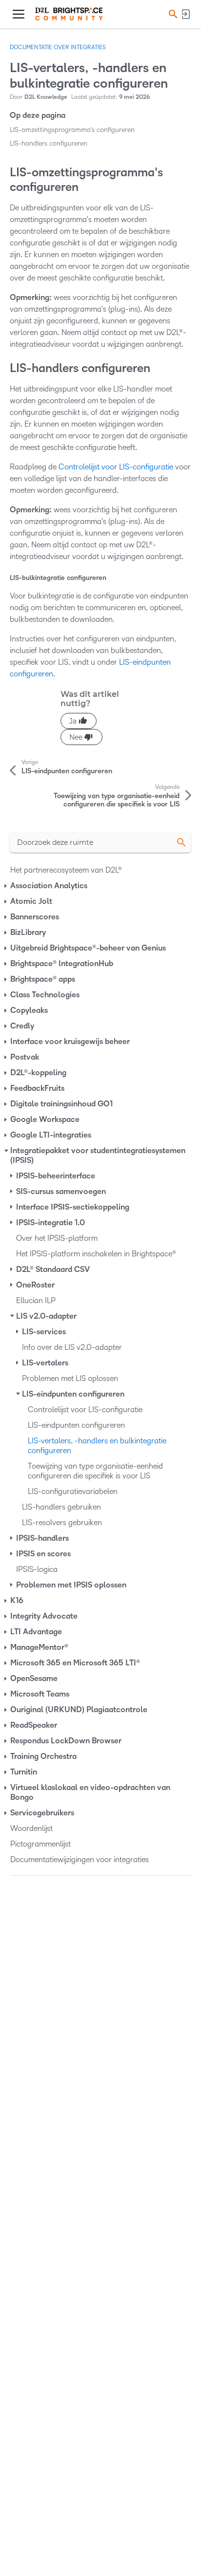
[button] (172, 14)
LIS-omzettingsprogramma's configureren (72, 130)
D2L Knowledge (46, 97)
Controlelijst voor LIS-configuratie (116, 467)
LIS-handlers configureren (49, 143)
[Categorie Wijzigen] (6, 886)
